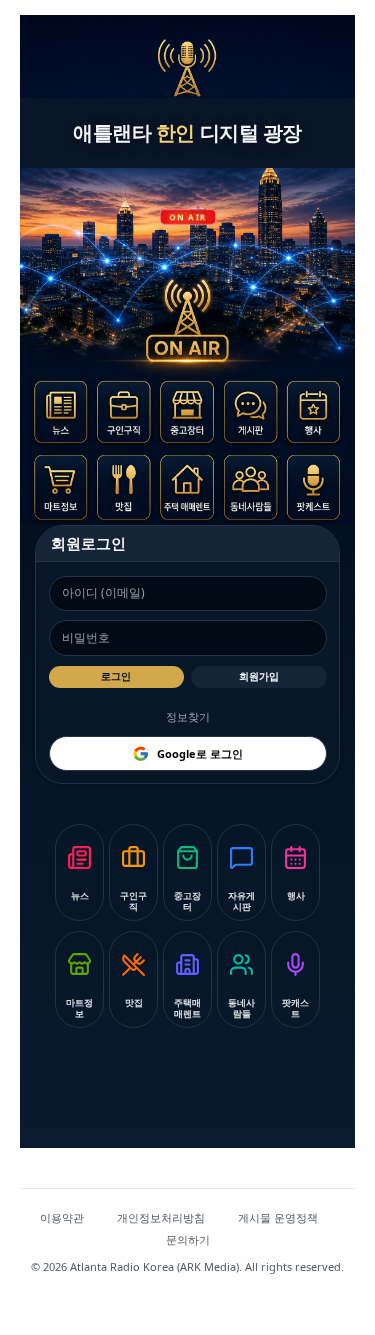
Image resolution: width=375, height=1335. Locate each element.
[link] (66, 416)
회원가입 (259, 676)
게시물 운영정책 (278, 1217)
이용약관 (62, 1217)
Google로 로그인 (200, 753)
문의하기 (188, 1239)
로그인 (116, 676)
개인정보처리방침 (161, 1217)
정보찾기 (188, 716)
